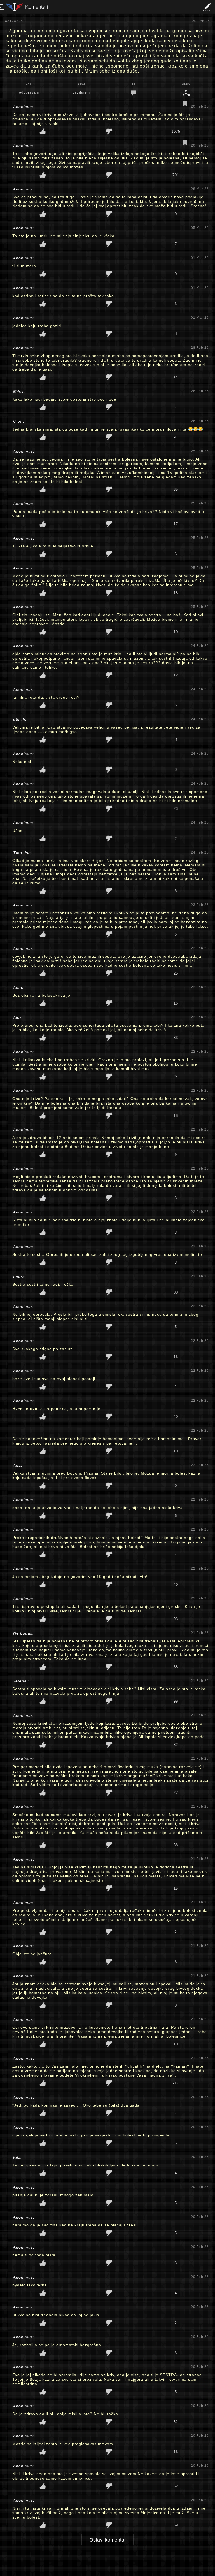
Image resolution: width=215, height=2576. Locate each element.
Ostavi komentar (108, 2540)
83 (134, 84)
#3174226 (14, 21)
